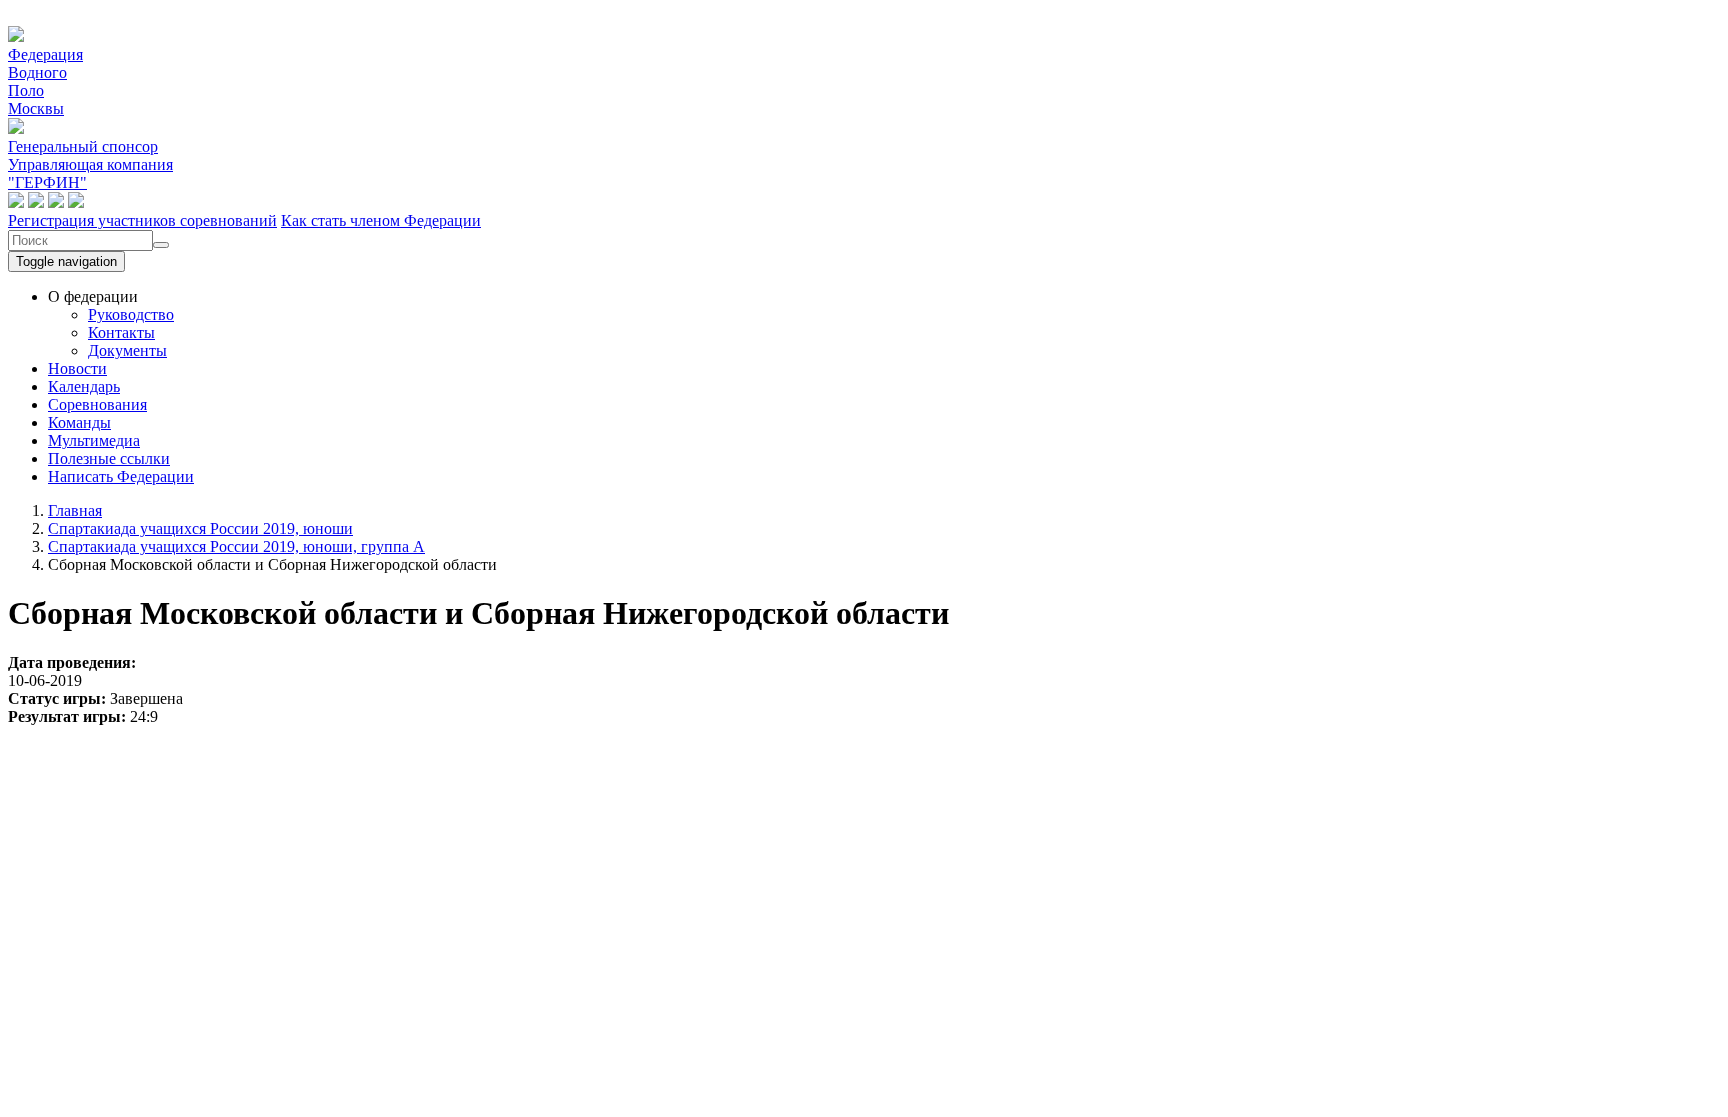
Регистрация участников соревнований (142, 220)
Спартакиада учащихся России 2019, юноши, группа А (236, 546)
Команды (79, 422)
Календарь (84, 386)
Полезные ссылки (109, 458)
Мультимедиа (94, 440)
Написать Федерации (121, 476)
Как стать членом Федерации (381, 220)
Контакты (121, 332)
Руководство (131, 314)
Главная (75, 510)
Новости (77, 368)
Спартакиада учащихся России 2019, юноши (200, 528)
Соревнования (97, 404)
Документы (127, 350)
